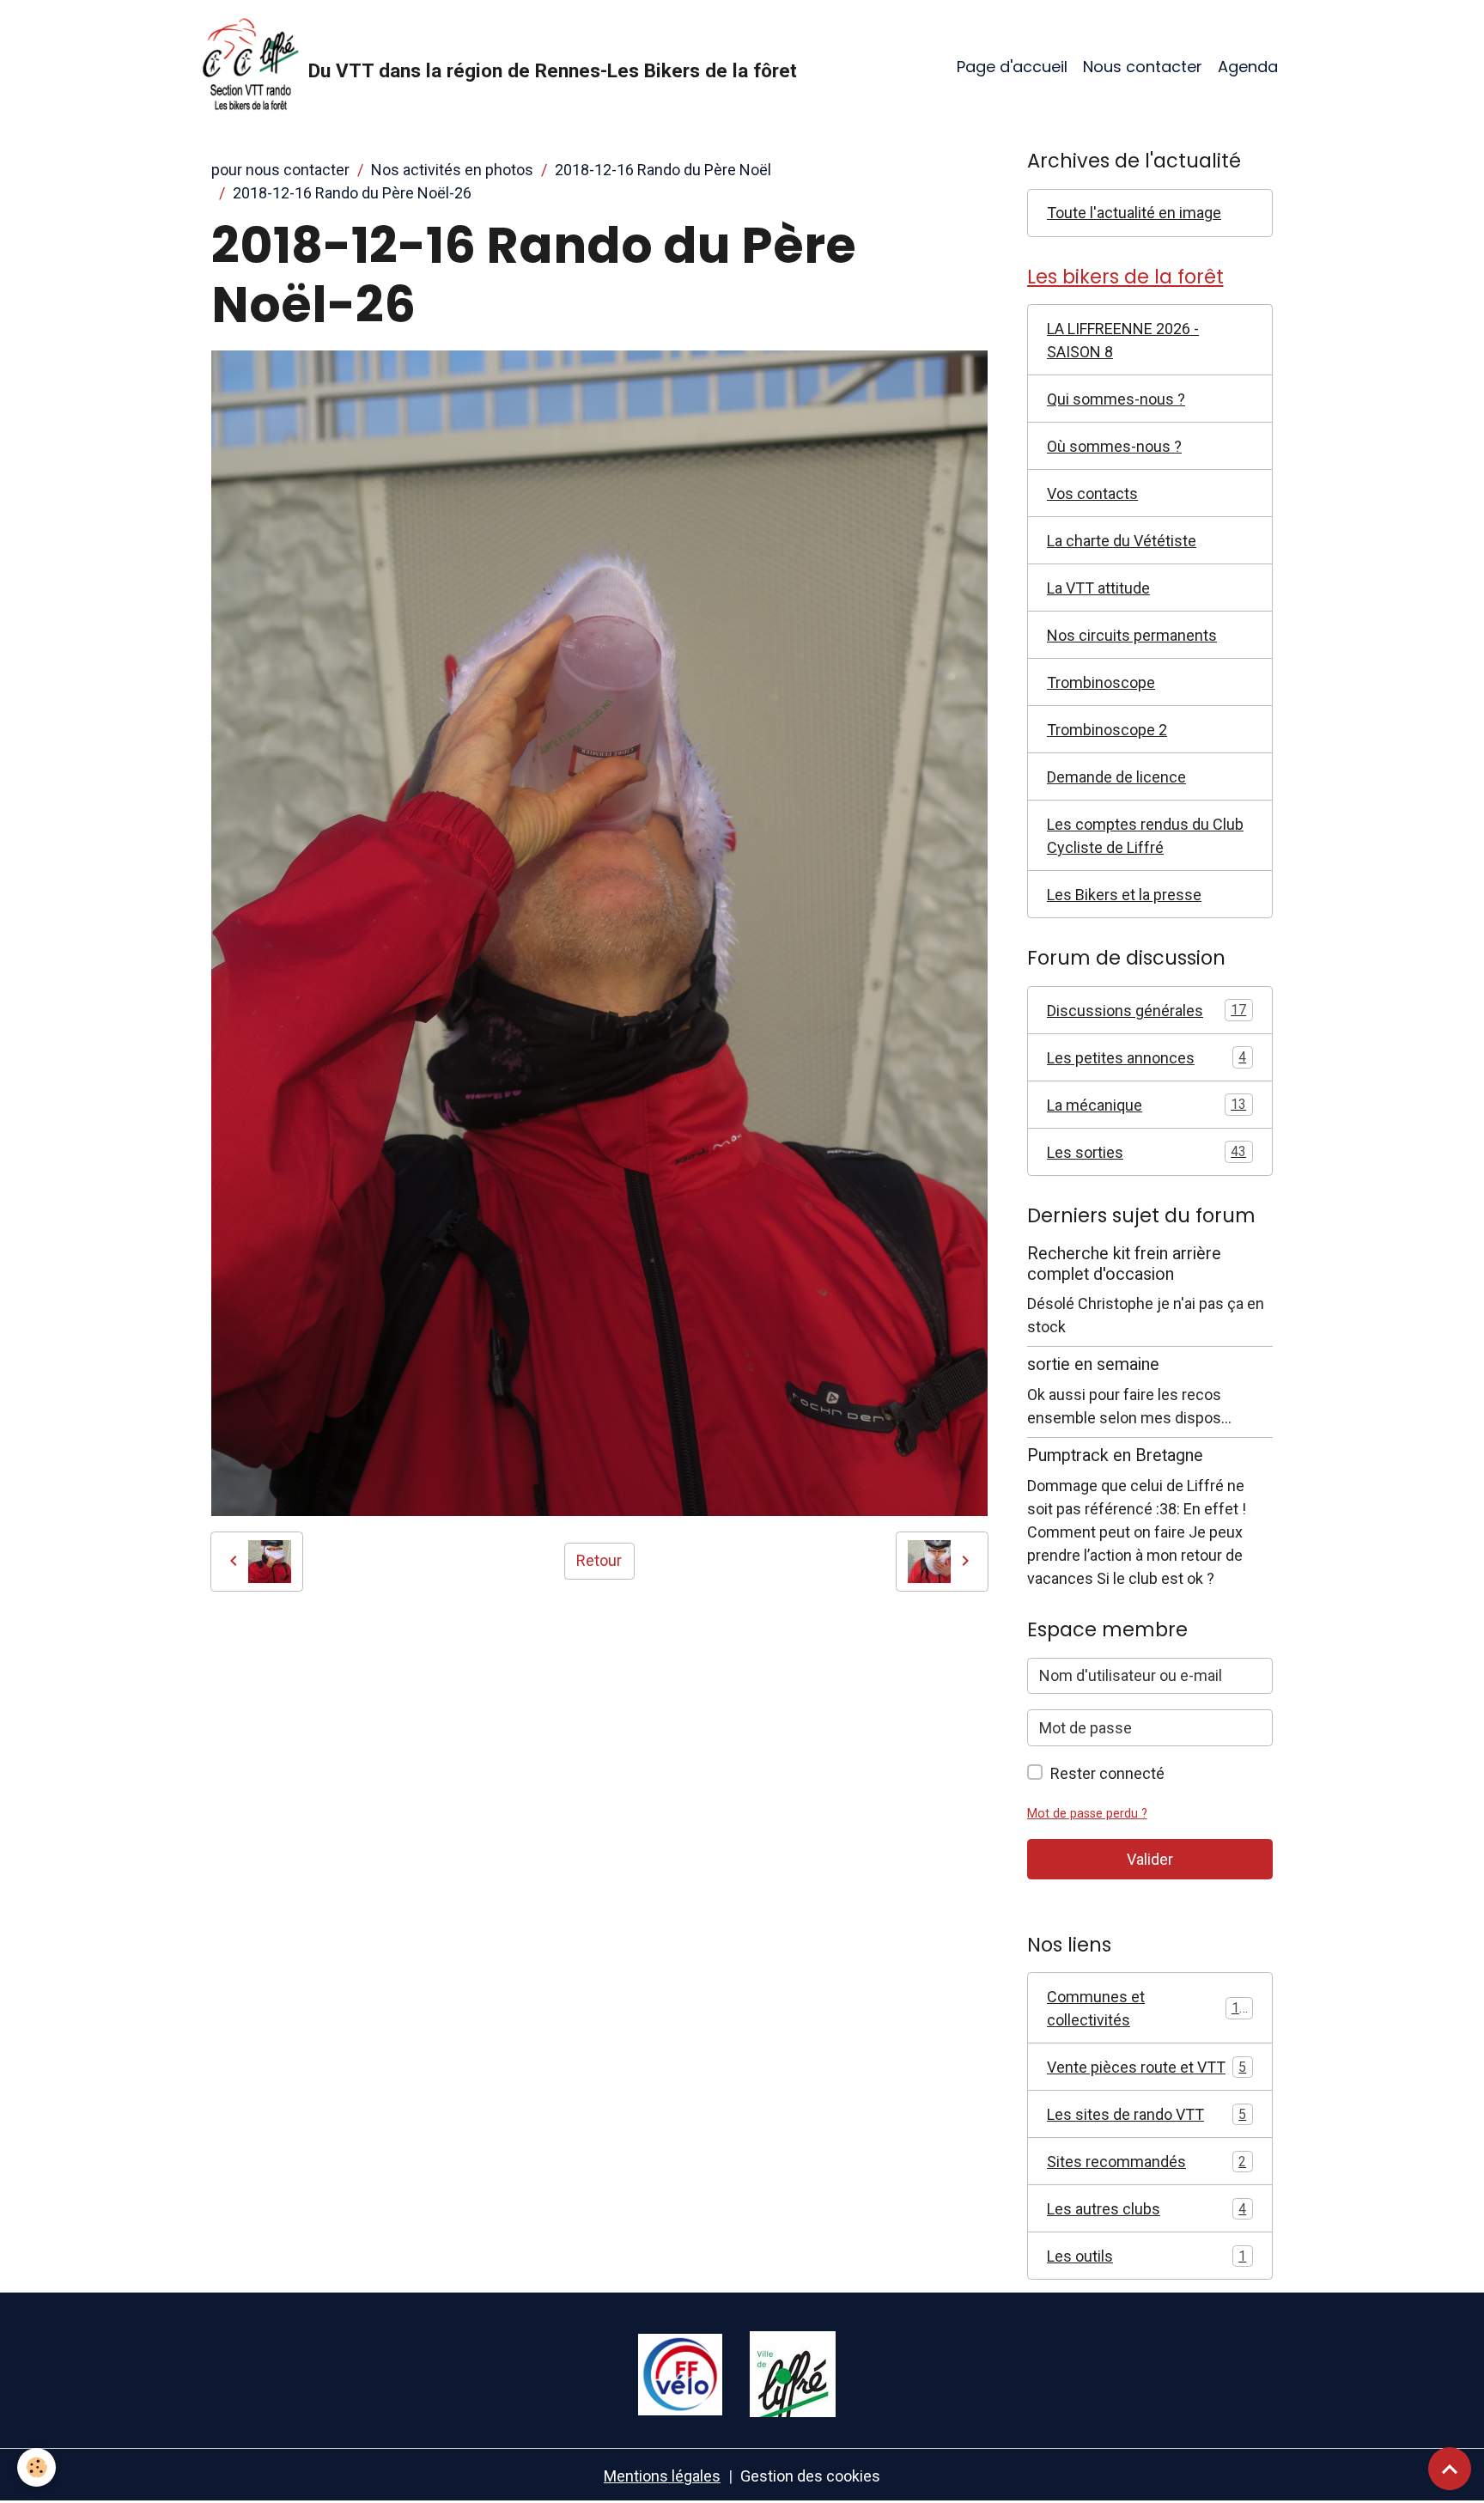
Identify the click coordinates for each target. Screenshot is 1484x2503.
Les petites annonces (1146, 1058)
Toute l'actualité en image (1134, 213)
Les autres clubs (1146, 2209)
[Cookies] (36, 2467)
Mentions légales (662, 2476)
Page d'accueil (1012, 67)
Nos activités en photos (452, 170)
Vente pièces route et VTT (1146, 2067)
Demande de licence (1116, 777)
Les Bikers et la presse (1124, 895)
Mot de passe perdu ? (1087, 1814)
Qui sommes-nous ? (1116, 399)
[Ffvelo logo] (680, 2373)
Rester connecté (1107, 1773)
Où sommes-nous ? (1114, 446)
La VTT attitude (1098, 588)
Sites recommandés (1146, 2162)
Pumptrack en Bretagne (1115, 1456)
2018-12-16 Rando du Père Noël (663, 170)
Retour (599, 1560)
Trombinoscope (1101, 682)
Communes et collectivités (1147, 2008)
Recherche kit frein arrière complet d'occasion (1124, 1264)
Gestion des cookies (810, 2476)
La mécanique (1146, 1105)
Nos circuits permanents (1132, 635)
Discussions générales (1146, 1011)
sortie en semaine (1093, 1364)
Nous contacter (1143, 67)
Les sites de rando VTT (1146, 2114)
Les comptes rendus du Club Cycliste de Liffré (1145, 836)
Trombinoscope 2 (1107, 730)
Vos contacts (1092, 493)
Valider (1150, 1859)
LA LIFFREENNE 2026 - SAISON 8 (1123, 340)
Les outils (1146, 2256)
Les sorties (1146, 1152)
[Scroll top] (1450, 2469)
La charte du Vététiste (1122, 541)
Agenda (1248, 67)
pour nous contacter (280, 170)
